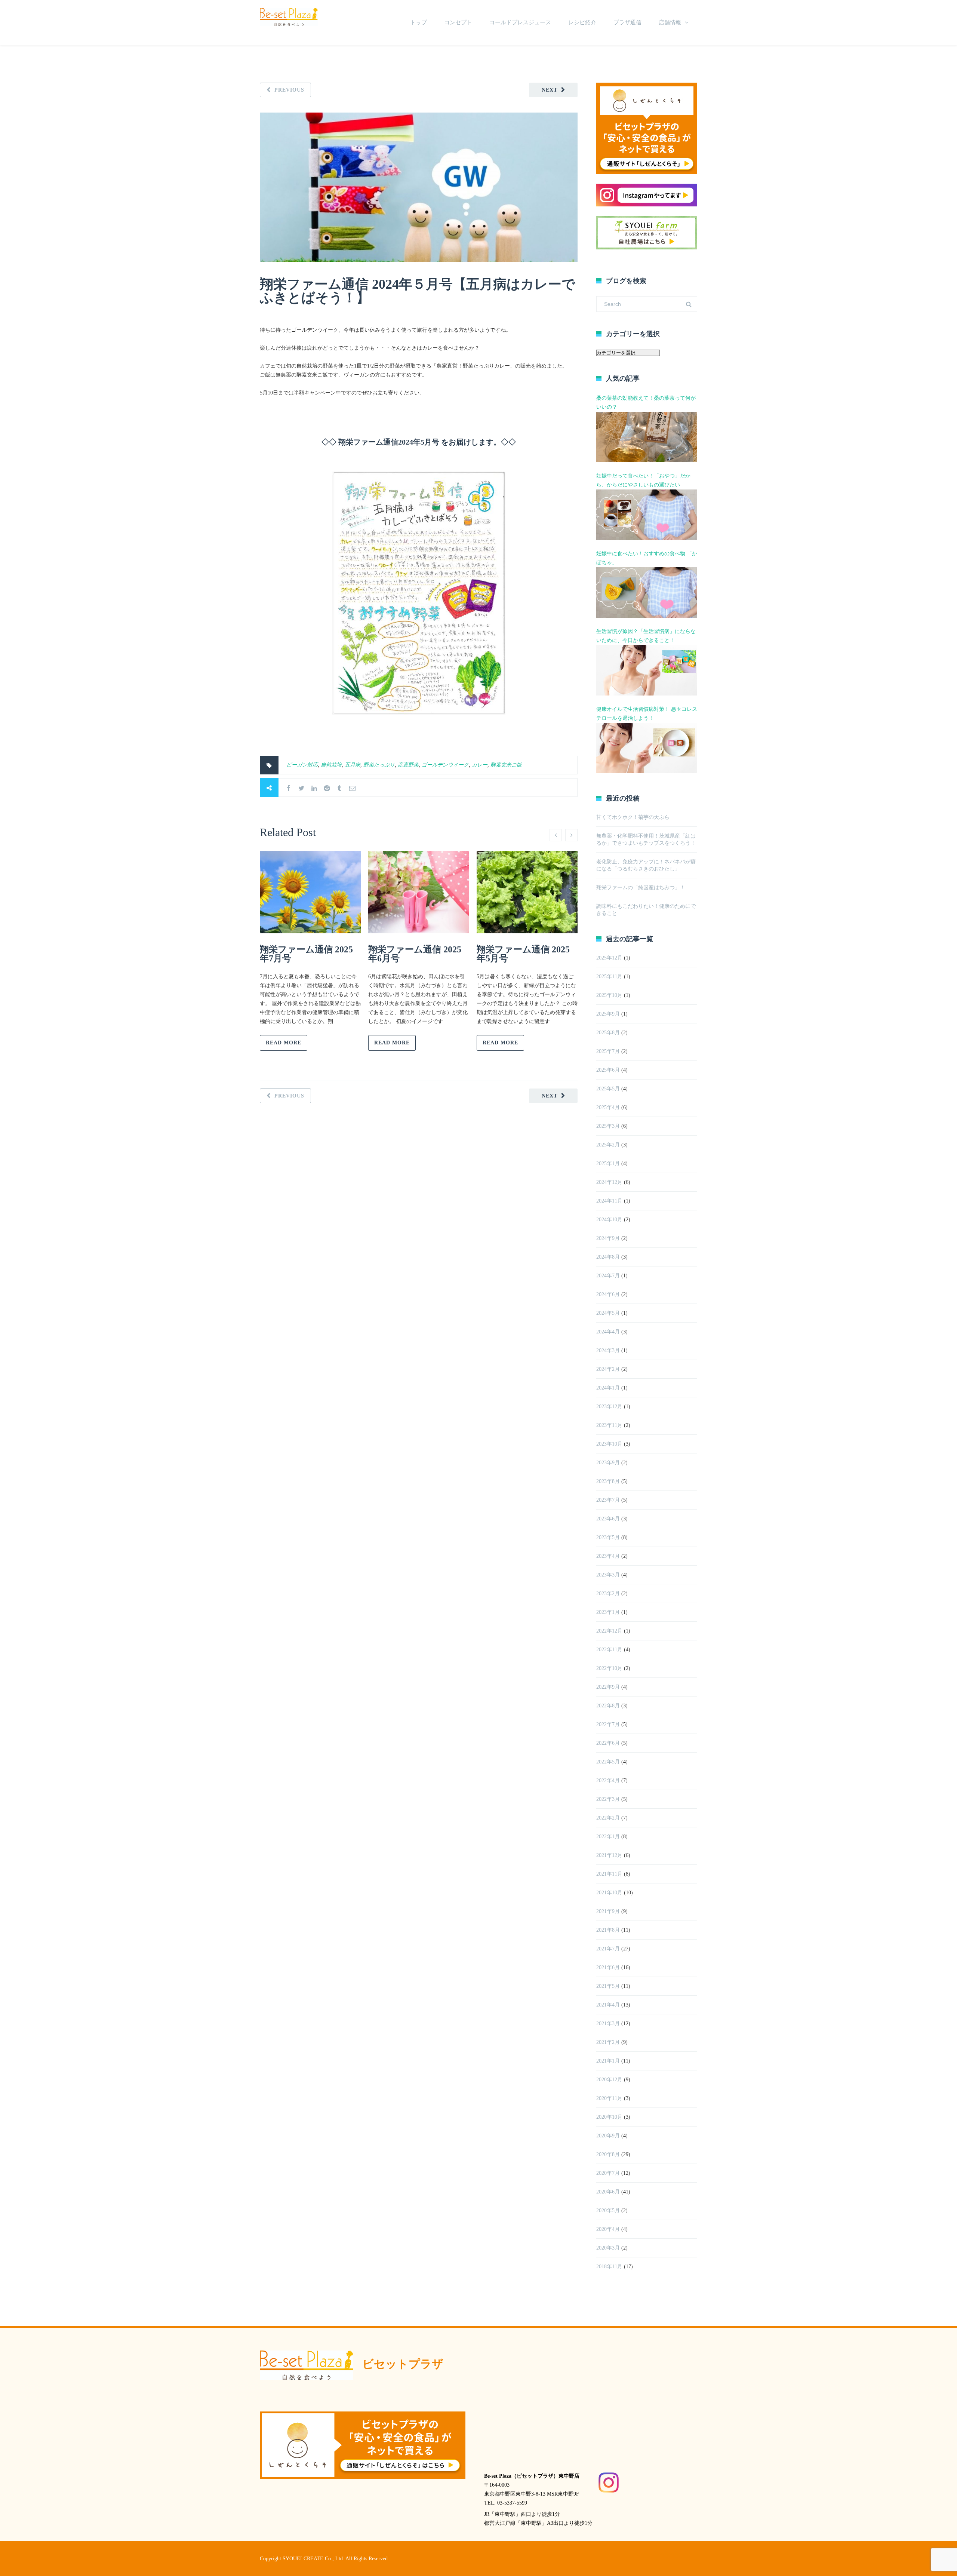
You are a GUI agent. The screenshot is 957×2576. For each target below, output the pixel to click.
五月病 (353, 765)
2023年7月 (608, 1500)
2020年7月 (608, 2173)
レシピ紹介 (582, 22)
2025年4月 (608, 1107)
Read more (284, 1043)
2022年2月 (608, 1818)
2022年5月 (608, 1762)
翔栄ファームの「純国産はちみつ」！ (641, 888)
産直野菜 (408, 765)
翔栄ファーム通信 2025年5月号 (523, 954)
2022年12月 (609, 1631)
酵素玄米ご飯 (506, 765)
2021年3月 (608, 2024)
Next (550, 90)
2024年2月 (608, 1369)
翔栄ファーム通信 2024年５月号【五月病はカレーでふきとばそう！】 (418, 291)
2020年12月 (609, 2080)
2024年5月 (608, 1313)
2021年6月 (608, 1967)
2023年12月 (609, 1407)
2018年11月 (609, 2267)
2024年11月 (609, 1201)
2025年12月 (609, 958)
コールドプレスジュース (520, 22)
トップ (419, 22)
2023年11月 (609, 1425)
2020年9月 (608, 2136)
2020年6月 (608, 2192)
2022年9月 (608, 1687)
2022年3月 (608, 1799)
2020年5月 (608, 2210)
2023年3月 (608, 1575)
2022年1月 (608, 1837)
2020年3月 (608, 2248)
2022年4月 (608, 1780)
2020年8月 (608, 2154)
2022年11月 (609, 1650)
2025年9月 (608, 1014)
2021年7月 (608, 1949)
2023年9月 (608, 1463)
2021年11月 (609, 1874)
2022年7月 (608, 1724)
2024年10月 (609, 1220)
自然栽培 (331, 765)
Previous (289, 90)
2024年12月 (609, 1182)
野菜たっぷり (379, 765)
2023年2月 (608, 1594)
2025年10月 (609, 995)
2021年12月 (609, 1855)
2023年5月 (608, 1537)
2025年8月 (608, 1033)
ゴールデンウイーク (445, 765)
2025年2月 (608, 1145)
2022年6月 (608, 1743)
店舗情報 (670, 22)
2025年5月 (608, 1089)
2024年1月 (608, 1388)
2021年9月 (608, 1911)
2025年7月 (608, 1051)
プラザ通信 (627, 22)
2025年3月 (608, 1126)
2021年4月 (608, 2005)
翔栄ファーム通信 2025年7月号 (306, 954)
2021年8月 (608, 1930)
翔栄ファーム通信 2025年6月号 (415, 954)
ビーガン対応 (302, 765)
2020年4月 (608, 2229)
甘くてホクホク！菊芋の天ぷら (633, 817)
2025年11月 (609, 977)
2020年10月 (609, 2117)
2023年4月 (608, 1556)
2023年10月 (609, 1444)
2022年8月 (608, 1706)
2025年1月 (608, 1163)
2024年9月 (608, 1238)
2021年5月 (608, 1986)
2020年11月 (609, 2098)
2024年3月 (608, 1350)
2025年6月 (608, 1070)
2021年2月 (608, 2042)
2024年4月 (608, 1332)
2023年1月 (608, 1612)
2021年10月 (609, 1893)
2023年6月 (608, 1519)
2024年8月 (608, 1257)
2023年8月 (608, 1481)
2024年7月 (608, 1276)
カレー (480, 765)
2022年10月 (609, 1668)
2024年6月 (608, 1294)
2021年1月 (608, 2061)
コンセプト (458, 22)
